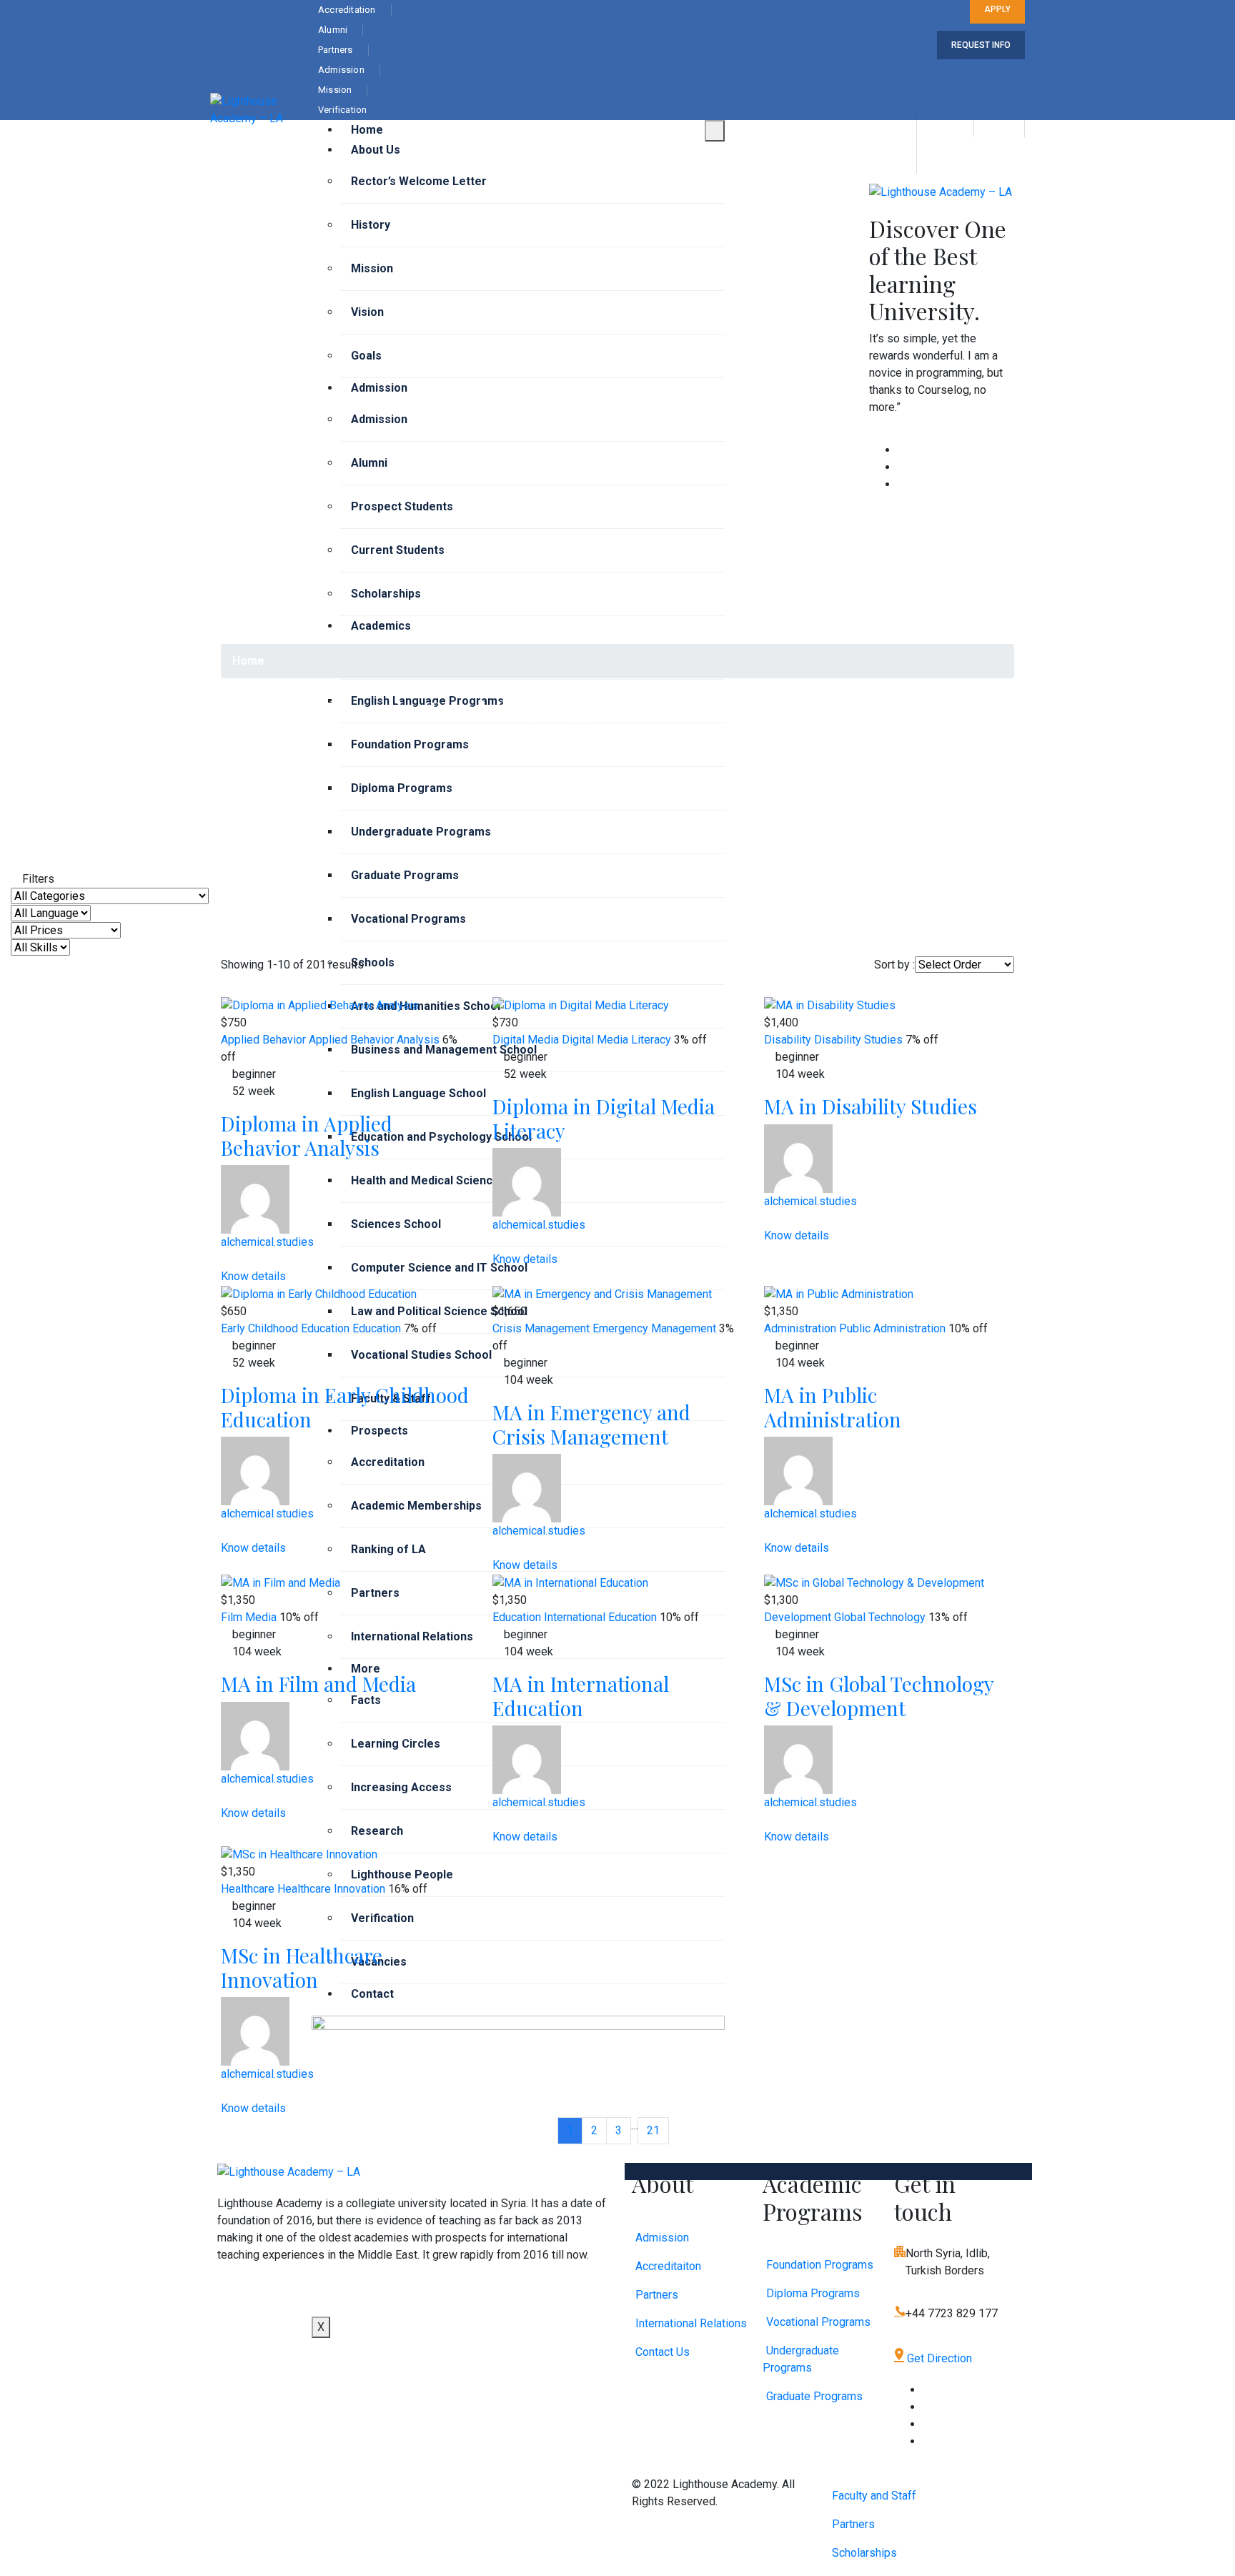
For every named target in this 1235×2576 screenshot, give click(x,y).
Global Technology (880, 1617)
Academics (381, 626)
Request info (981, 45)
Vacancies (379, 1962)
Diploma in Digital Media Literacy (604, 1118)
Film (232, 1617)
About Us (376, 150)
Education (377, 1328)
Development (798, 1617)
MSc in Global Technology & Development (879, 1696)
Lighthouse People (402, 1874)
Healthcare (248, 1889)
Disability (788, 1040)
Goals (366, 356)
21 (653, 2130)
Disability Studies (858, 1040)
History (371, 225)
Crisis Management (541, 1328)
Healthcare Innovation (331, 1889)
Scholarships (386, 594)
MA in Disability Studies (871, 1106)
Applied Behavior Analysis (374, 1040)
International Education (600, 1617)
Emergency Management (654, 1328)
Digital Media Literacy (616, 1040)
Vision (367, 312)
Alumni (369, 463)
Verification (382, 1918)
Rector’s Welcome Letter (419, 181)
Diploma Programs (402, 788)
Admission (379, 388)
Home (367, 130)
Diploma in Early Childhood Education (345, 1407)
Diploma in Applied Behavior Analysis (307, 1135)
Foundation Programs (410, 744)
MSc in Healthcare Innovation (302, 1967)
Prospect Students (402, 506)
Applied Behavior (263, 1040)
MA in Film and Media (318, 1684)
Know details (255, 1276)
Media (261, 1617)
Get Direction (938, 2358)
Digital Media (526, 1040)
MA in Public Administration (833, 1407)
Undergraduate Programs (421, 832)
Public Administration (892, 1328)
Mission (372, 268)
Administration (800, 1328)
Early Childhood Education (285, 1328)
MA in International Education (581, 1696)
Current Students (398, 550)
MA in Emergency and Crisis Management (591, 1424)
